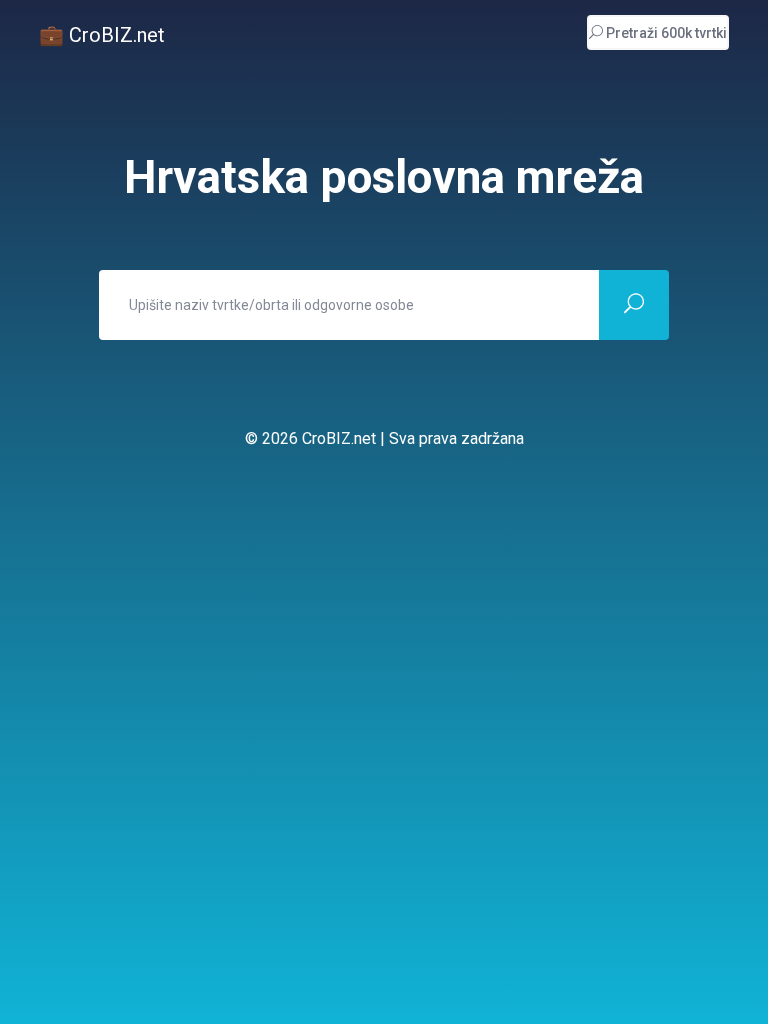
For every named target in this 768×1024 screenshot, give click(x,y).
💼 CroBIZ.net (102, 35)
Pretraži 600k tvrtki (665, 33)
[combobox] (349, 305)
